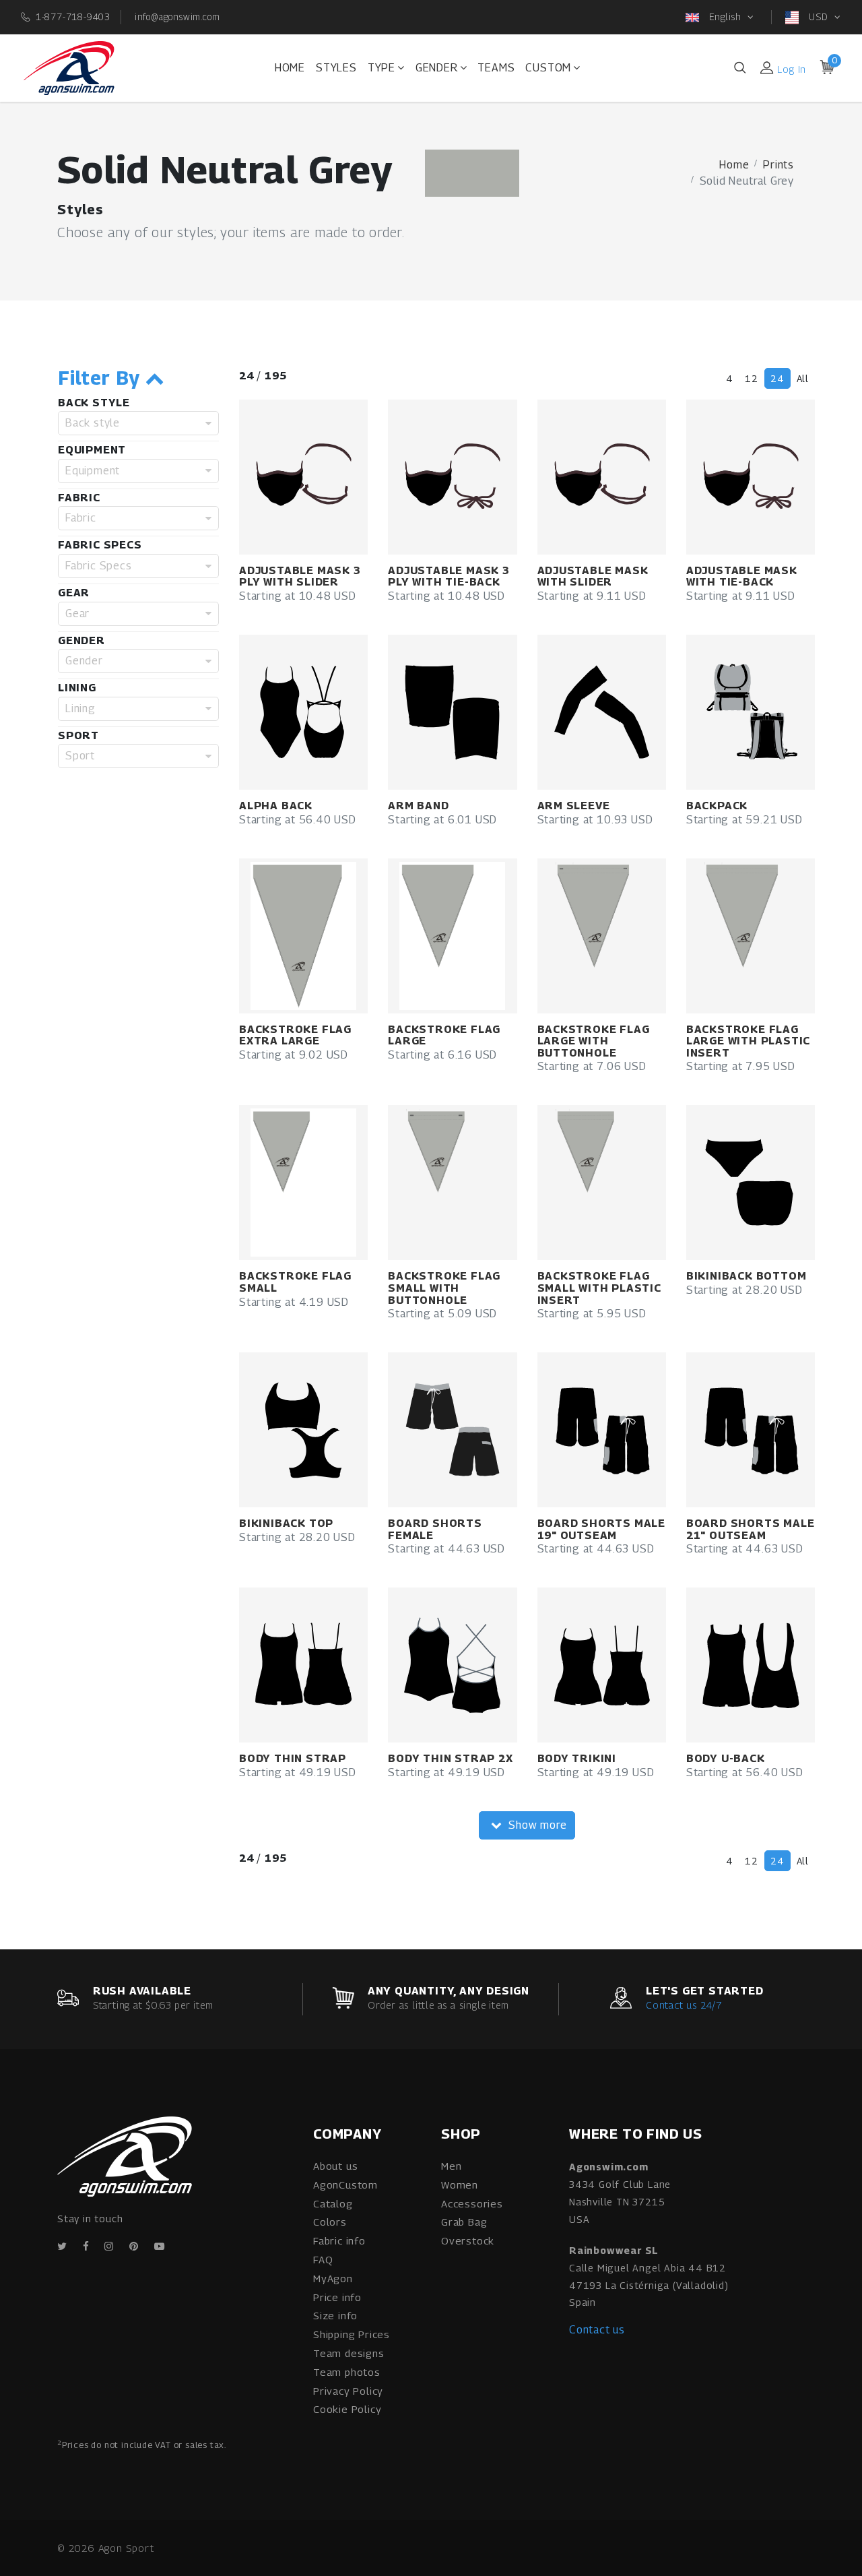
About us (335, 2166)
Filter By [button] (102, 378)
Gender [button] (437, 68)
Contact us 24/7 (684, 2005)
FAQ (323, 2259)
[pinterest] (134, 2246)
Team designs (349, 2353)
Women (460, 2185)
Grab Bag (464, 2222)
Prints (778, 165)
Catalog (333, 2203)
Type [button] (382, 68)
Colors (330, 2222)
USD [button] (818, 17)
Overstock (468, 2240)
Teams (496, 68)
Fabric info (339, 2240)
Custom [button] (548, 68)
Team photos (347, 2372)
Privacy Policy (348, 2391)
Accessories (472, 2203)
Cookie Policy (347, 2409)
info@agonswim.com (177, 17)
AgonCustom (345, 2185)
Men (451, 2166)
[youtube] (160, 2246)
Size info (335, 2315)
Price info (337, 2297)
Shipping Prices (352, 2334)
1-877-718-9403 (73, 17)
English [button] (725, 17)
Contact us (597, 2330)
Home (290, 68)
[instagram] (109, 2246)
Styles (336, 68)
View (323, 477)
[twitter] (62, 2246)
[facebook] (86, 2246)
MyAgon (333, 2278)
